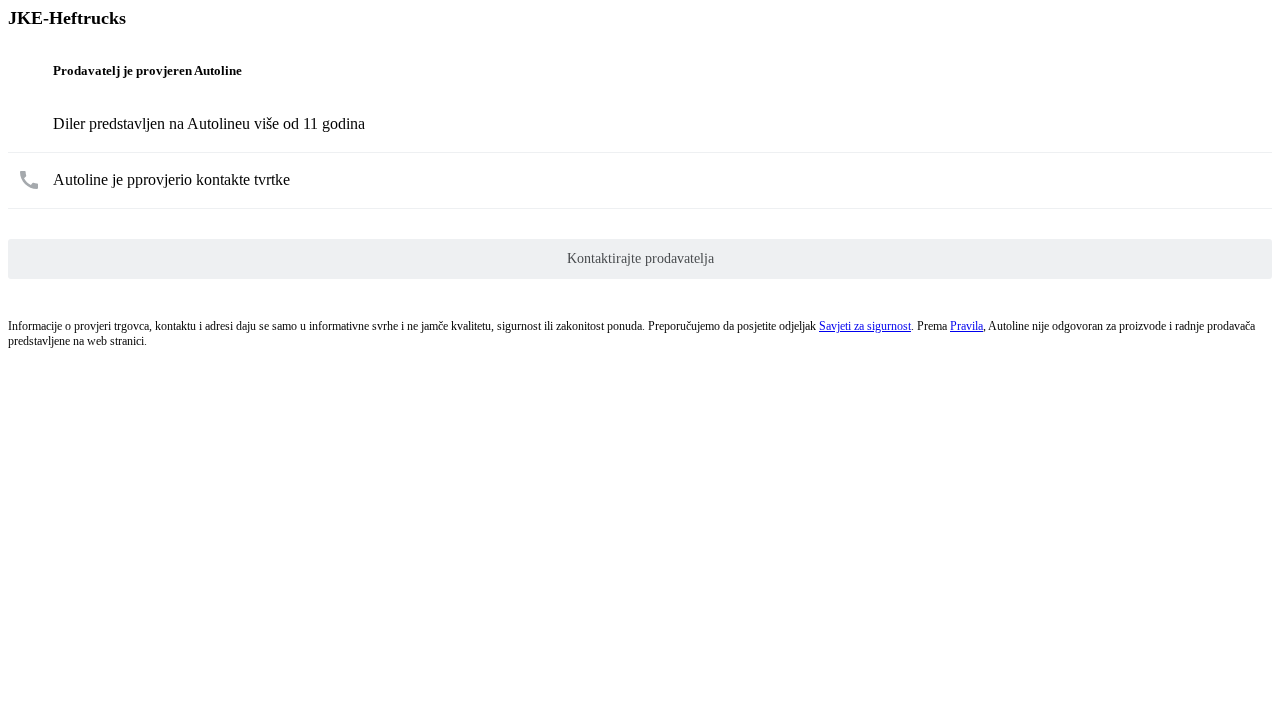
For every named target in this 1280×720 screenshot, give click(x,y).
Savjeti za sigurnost (865, 326)
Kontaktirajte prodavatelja (640, 258)
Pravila (966, 326)
